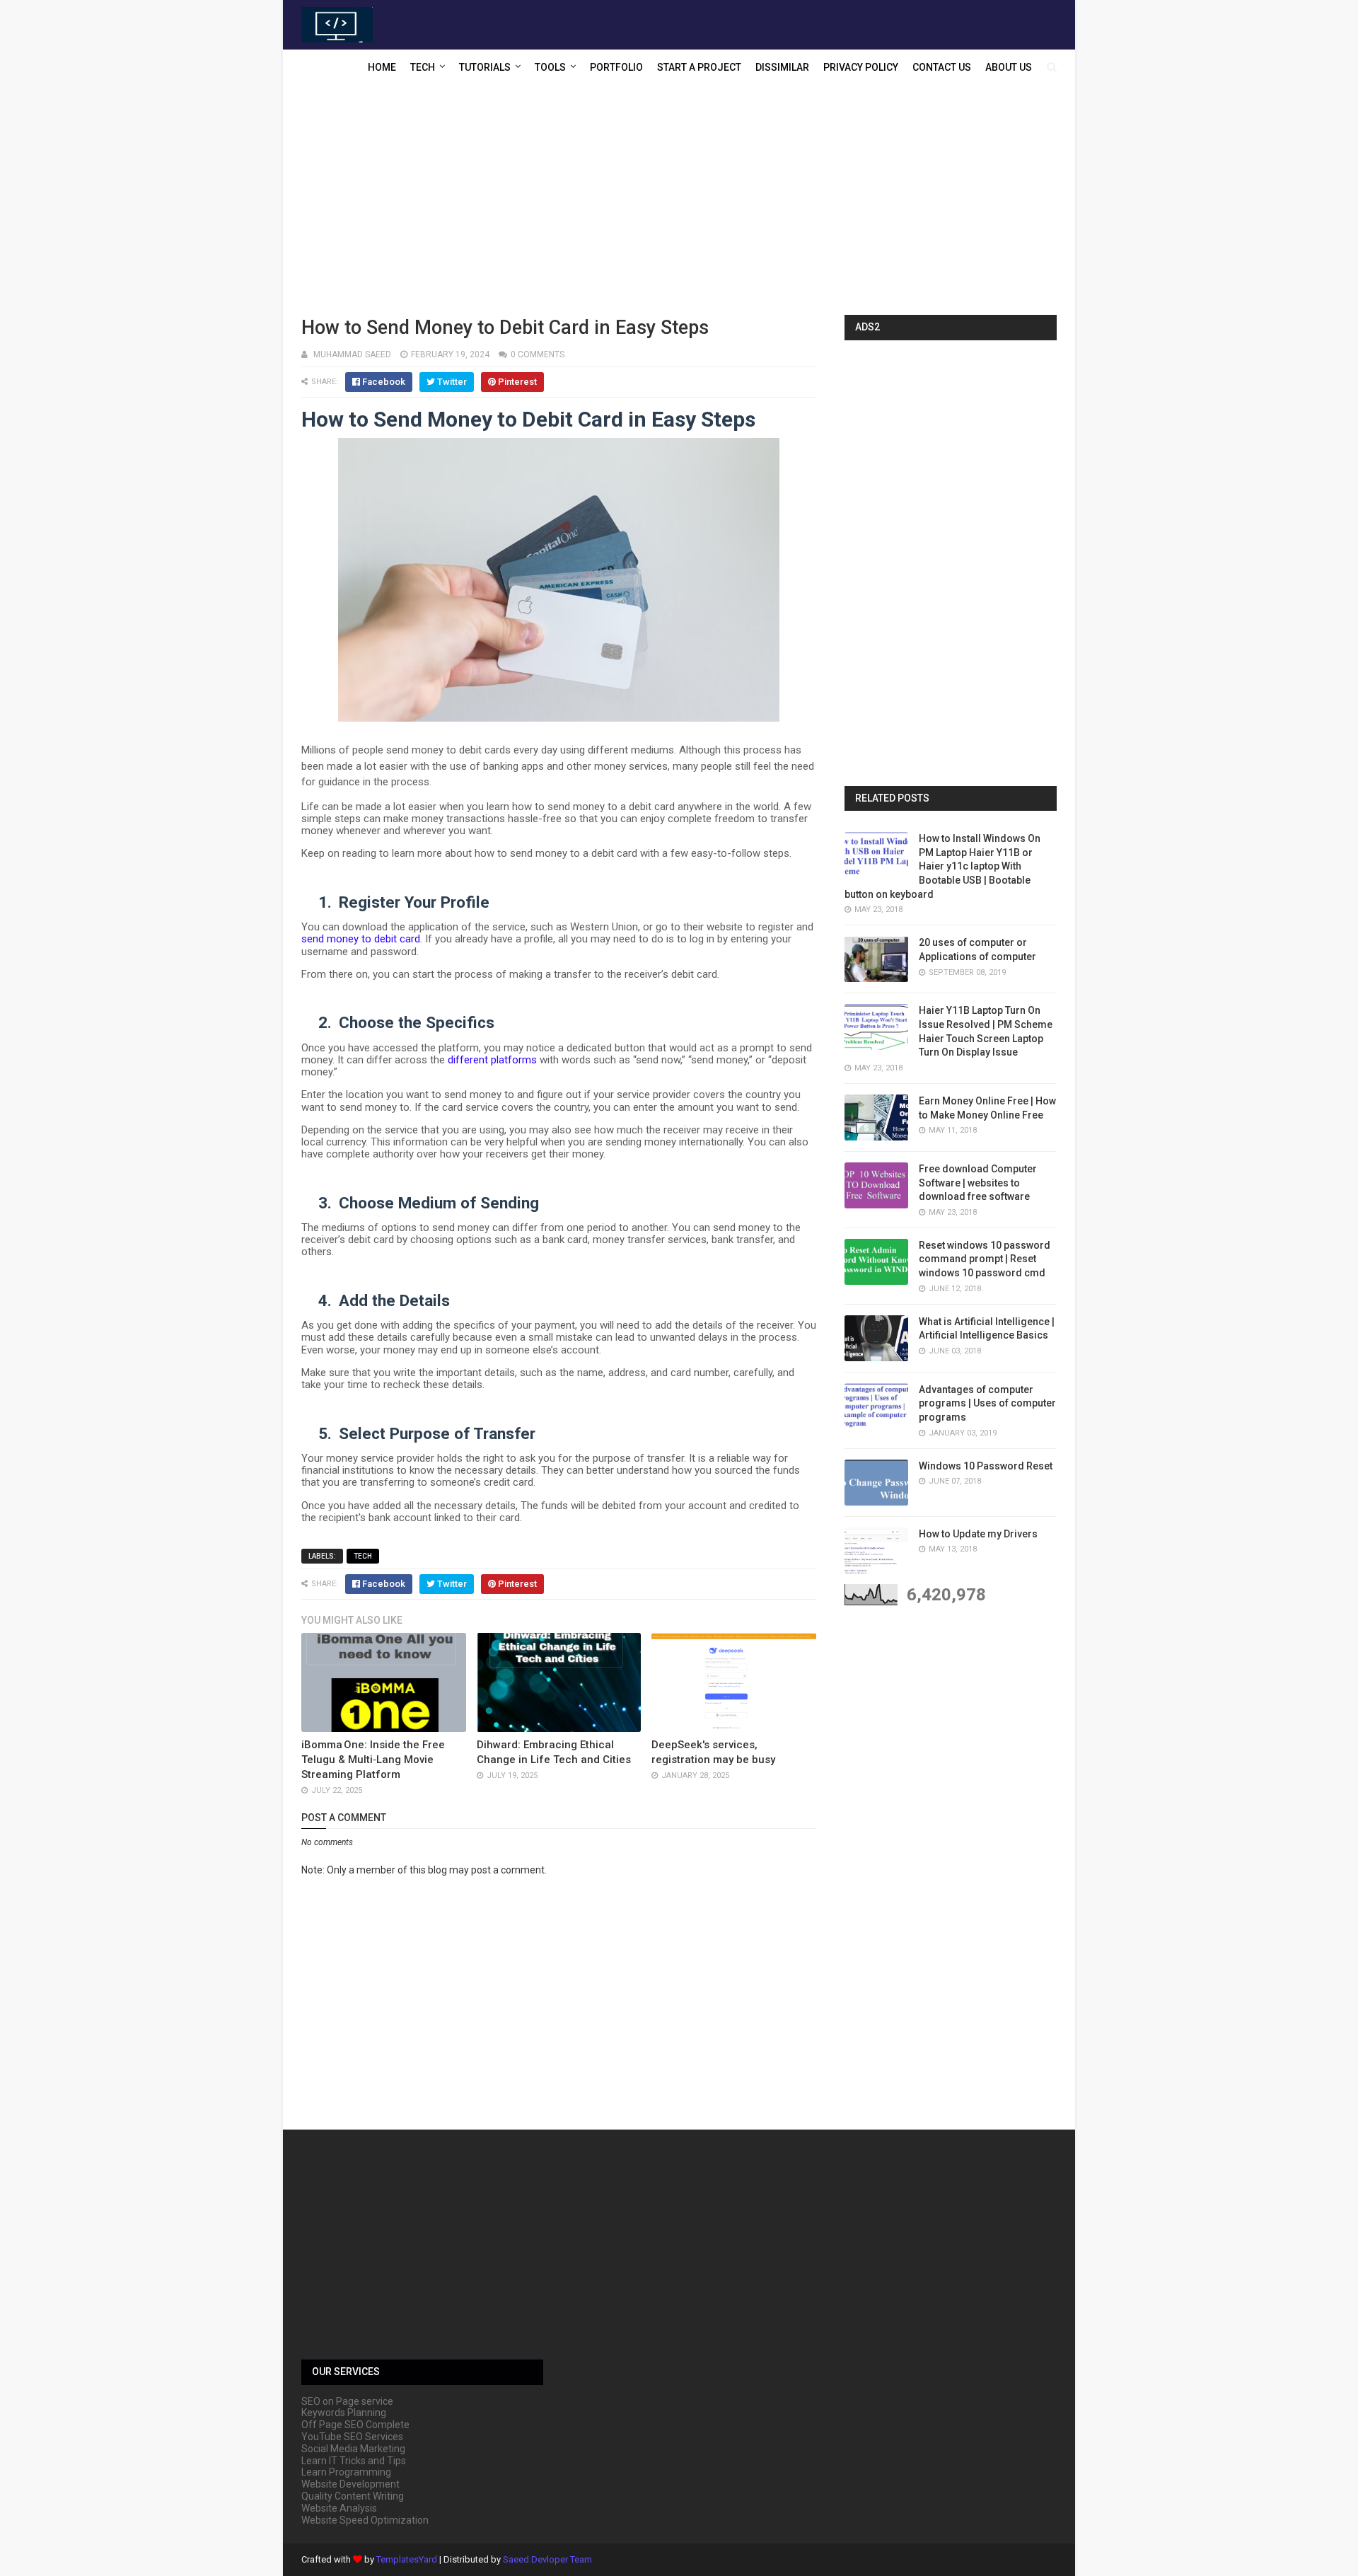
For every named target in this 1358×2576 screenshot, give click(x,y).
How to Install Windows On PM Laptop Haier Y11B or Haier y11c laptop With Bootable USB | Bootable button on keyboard (942, 866)
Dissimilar (782, 67)
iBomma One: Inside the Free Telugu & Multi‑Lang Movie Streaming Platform (373, 1760)
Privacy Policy (861, 67)
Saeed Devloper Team (547, 2559)
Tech (423, 67)
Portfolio (616, 67)
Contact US (942, 67)
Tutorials (485, 67)
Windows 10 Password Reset (986, 1466)
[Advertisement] (679, 202)
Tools (550, 67)
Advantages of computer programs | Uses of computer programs (987, 1403)
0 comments (538, 354)
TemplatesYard (407, 2559)
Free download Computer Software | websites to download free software (978, 1183)
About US (1009, 67)
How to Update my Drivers (978, 1534)
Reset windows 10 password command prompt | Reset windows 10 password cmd (985, 1259)
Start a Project (699, 67)
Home (382, 67)
